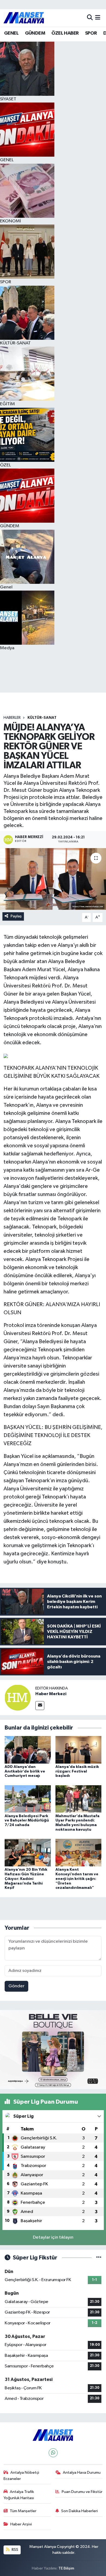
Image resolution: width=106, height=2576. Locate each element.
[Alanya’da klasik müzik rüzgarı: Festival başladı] (79, 1750)
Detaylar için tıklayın (53, 2237)
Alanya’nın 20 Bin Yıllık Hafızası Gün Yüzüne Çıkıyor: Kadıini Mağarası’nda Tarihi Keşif (26, 1879)
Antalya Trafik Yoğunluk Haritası (19, 2495)
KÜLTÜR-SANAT (42, 718)
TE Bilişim (66, 2568)
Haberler (12, 718)
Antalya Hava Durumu (82, 2473)
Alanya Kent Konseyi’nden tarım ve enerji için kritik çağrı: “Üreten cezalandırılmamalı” (77, 1879)
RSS (15, 2550)
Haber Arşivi (21, 2524)
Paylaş (16, 916)
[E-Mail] (40, 1706)
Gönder (16, 1986)
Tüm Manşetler (23, 2511)
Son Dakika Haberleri (79, 2511)
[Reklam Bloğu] (53, 2049)
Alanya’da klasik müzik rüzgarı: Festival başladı (77, 1771)
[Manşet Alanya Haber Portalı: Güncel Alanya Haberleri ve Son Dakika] (24, 18)
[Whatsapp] (53, 2453)
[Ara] (90, 18)
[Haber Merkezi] (18, 1697)
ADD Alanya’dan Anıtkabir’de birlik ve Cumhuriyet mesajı (25, 1771)
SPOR (91, 33)
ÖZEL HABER (65, 33)
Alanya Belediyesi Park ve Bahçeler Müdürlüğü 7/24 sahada (27, 1821)
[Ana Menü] (98, 18)
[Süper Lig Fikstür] (99, 2258)
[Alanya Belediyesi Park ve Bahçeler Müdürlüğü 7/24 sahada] (28, 1799)
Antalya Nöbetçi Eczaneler (21, 2475)
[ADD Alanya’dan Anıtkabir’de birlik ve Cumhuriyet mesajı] (28, 1750)
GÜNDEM (35, 33)
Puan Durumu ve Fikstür (82, 2492)
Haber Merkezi (51, 1694)
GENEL (11, 33)
